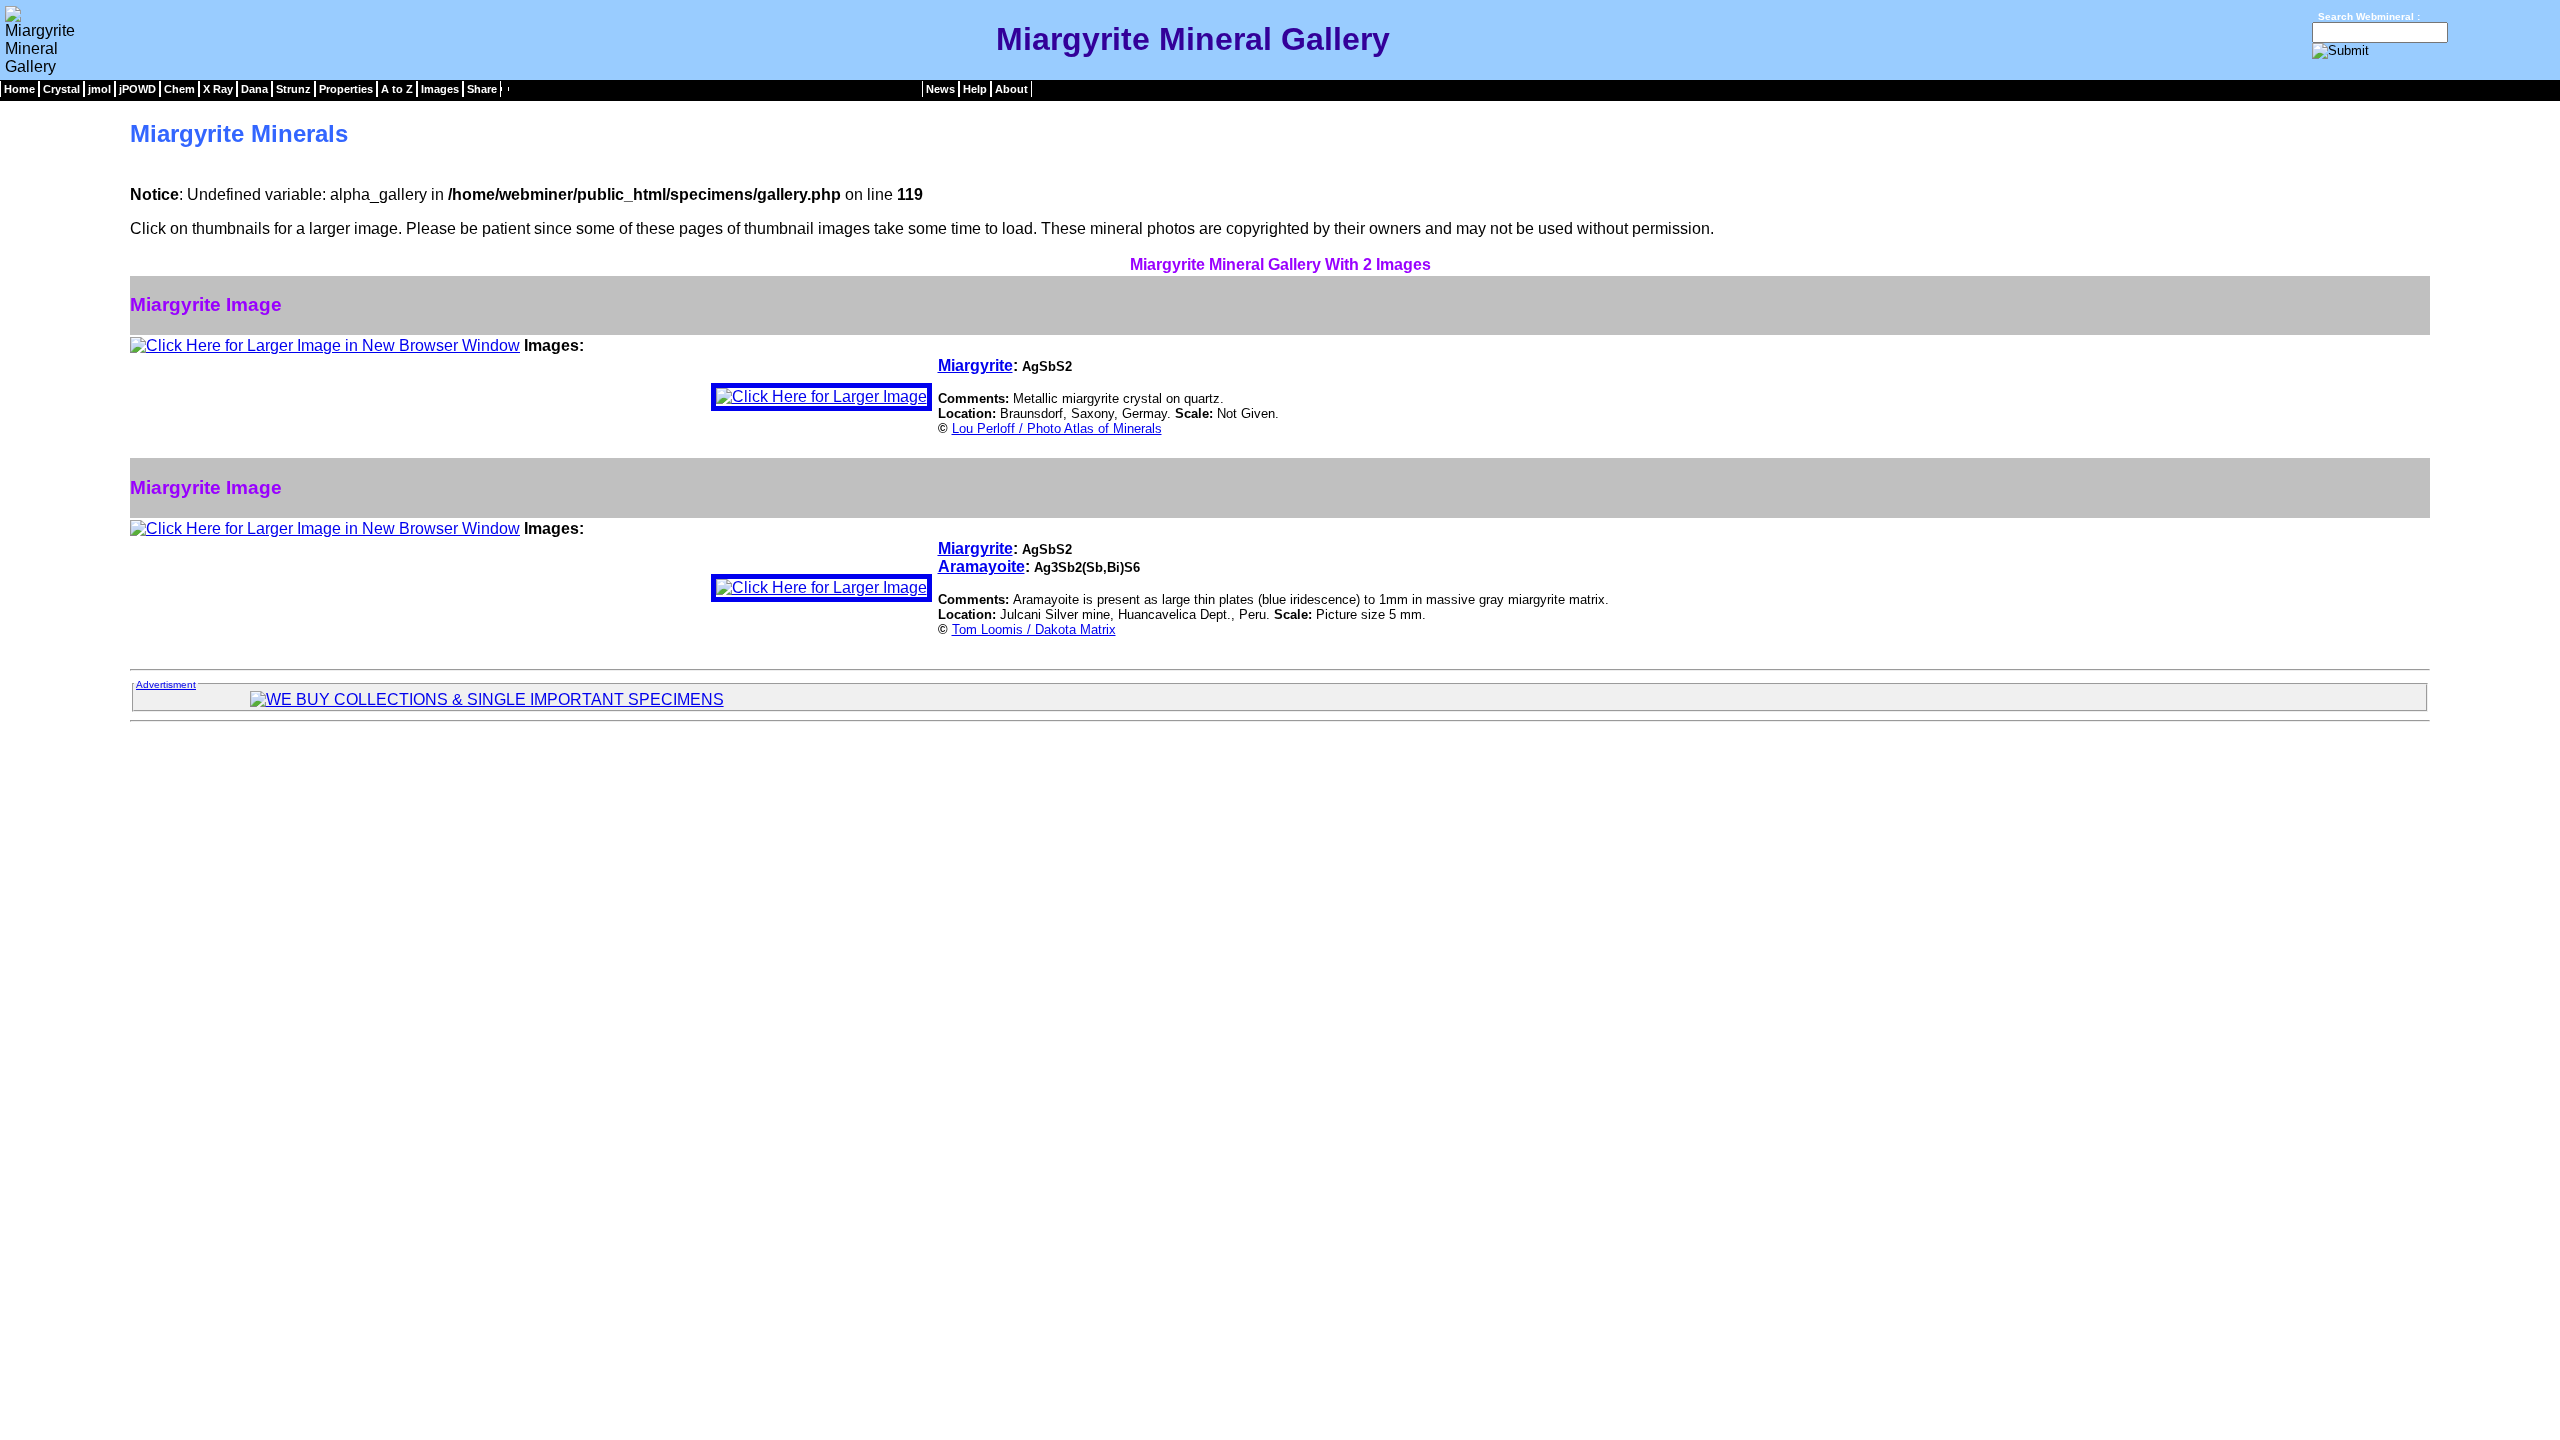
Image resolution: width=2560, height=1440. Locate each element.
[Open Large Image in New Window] (325, 345)
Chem (179, 89)
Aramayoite (981, 566)
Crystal (61, 89)
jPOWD (137, 89)
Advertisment (166, 684)
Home (19, 89)
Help (975, 89)
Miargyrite (975, 365)
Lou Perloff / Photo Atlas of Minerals (1057, 428)
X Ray (218, 89)
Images (440, 89)
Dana (254, 89)
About (1011, 89)
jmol (99, 89)
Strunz (293, 89)
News (940, 89)
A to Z (397, 89)
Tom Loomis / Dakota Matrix (1034, 629)
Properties (346, 89)
